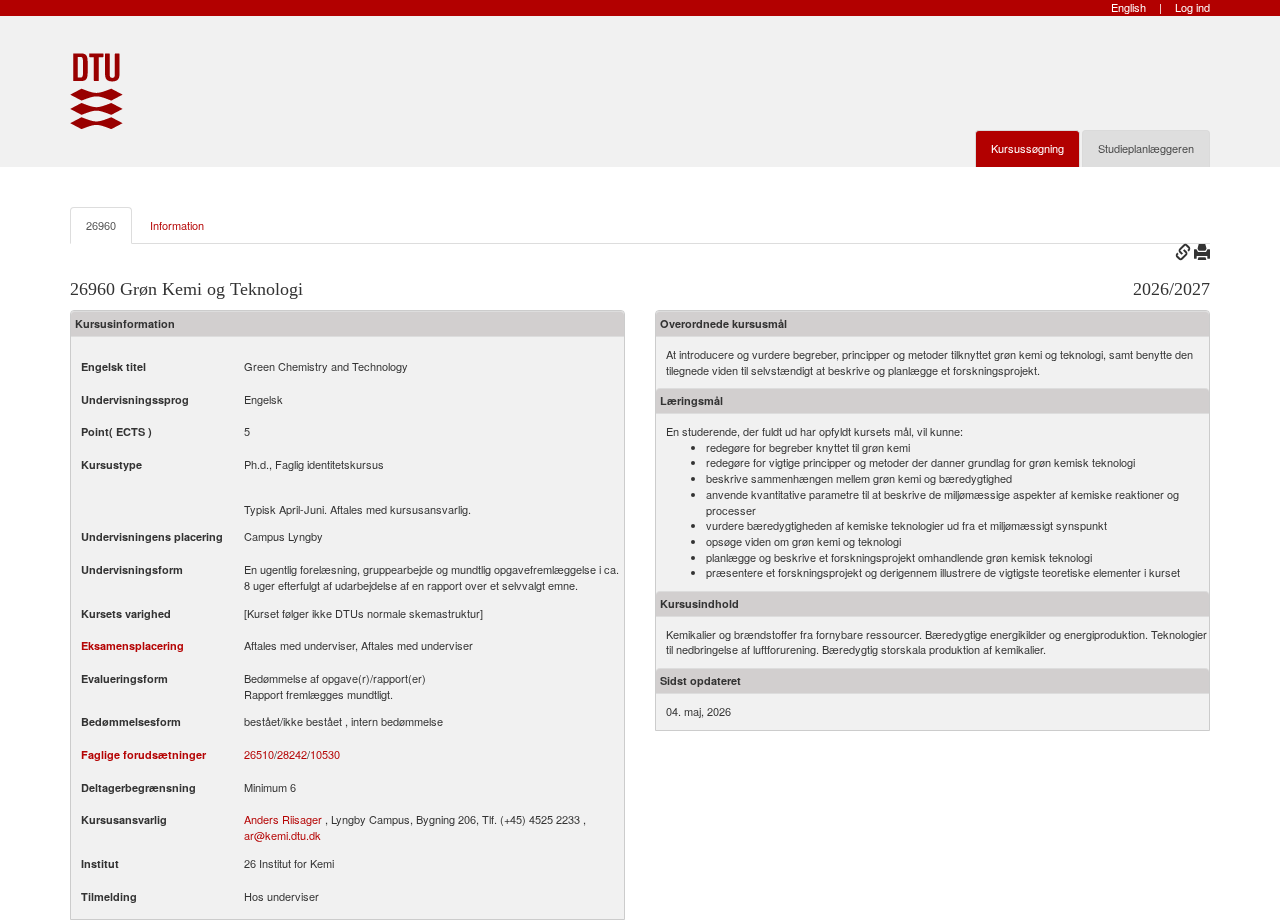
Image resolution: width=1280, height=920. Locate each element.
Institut (100, 863)
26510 (259, 754)
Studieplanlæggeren (1146, 148)
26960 (101, 225)
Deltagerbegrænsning (138, 787)
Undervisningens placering (152, 536)
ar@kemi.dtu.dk (282, 835)
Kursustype (111, 464)
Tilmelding (109, 896)
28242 (292, 754)
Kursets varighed (126, 613)
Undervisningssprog (135, 399)
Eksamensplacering (132, 645)
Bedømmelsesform (131, 721)
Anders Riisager (283, 819)
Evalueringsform (124, 678)
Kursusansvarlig (124, 819)
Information (177, 225)
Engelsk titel (113, 366)
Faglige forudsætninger (143, 754)
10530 (325, 754)
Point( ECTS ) (116, 431)
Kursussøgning (1027, 148)
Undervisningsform (132, 569)
